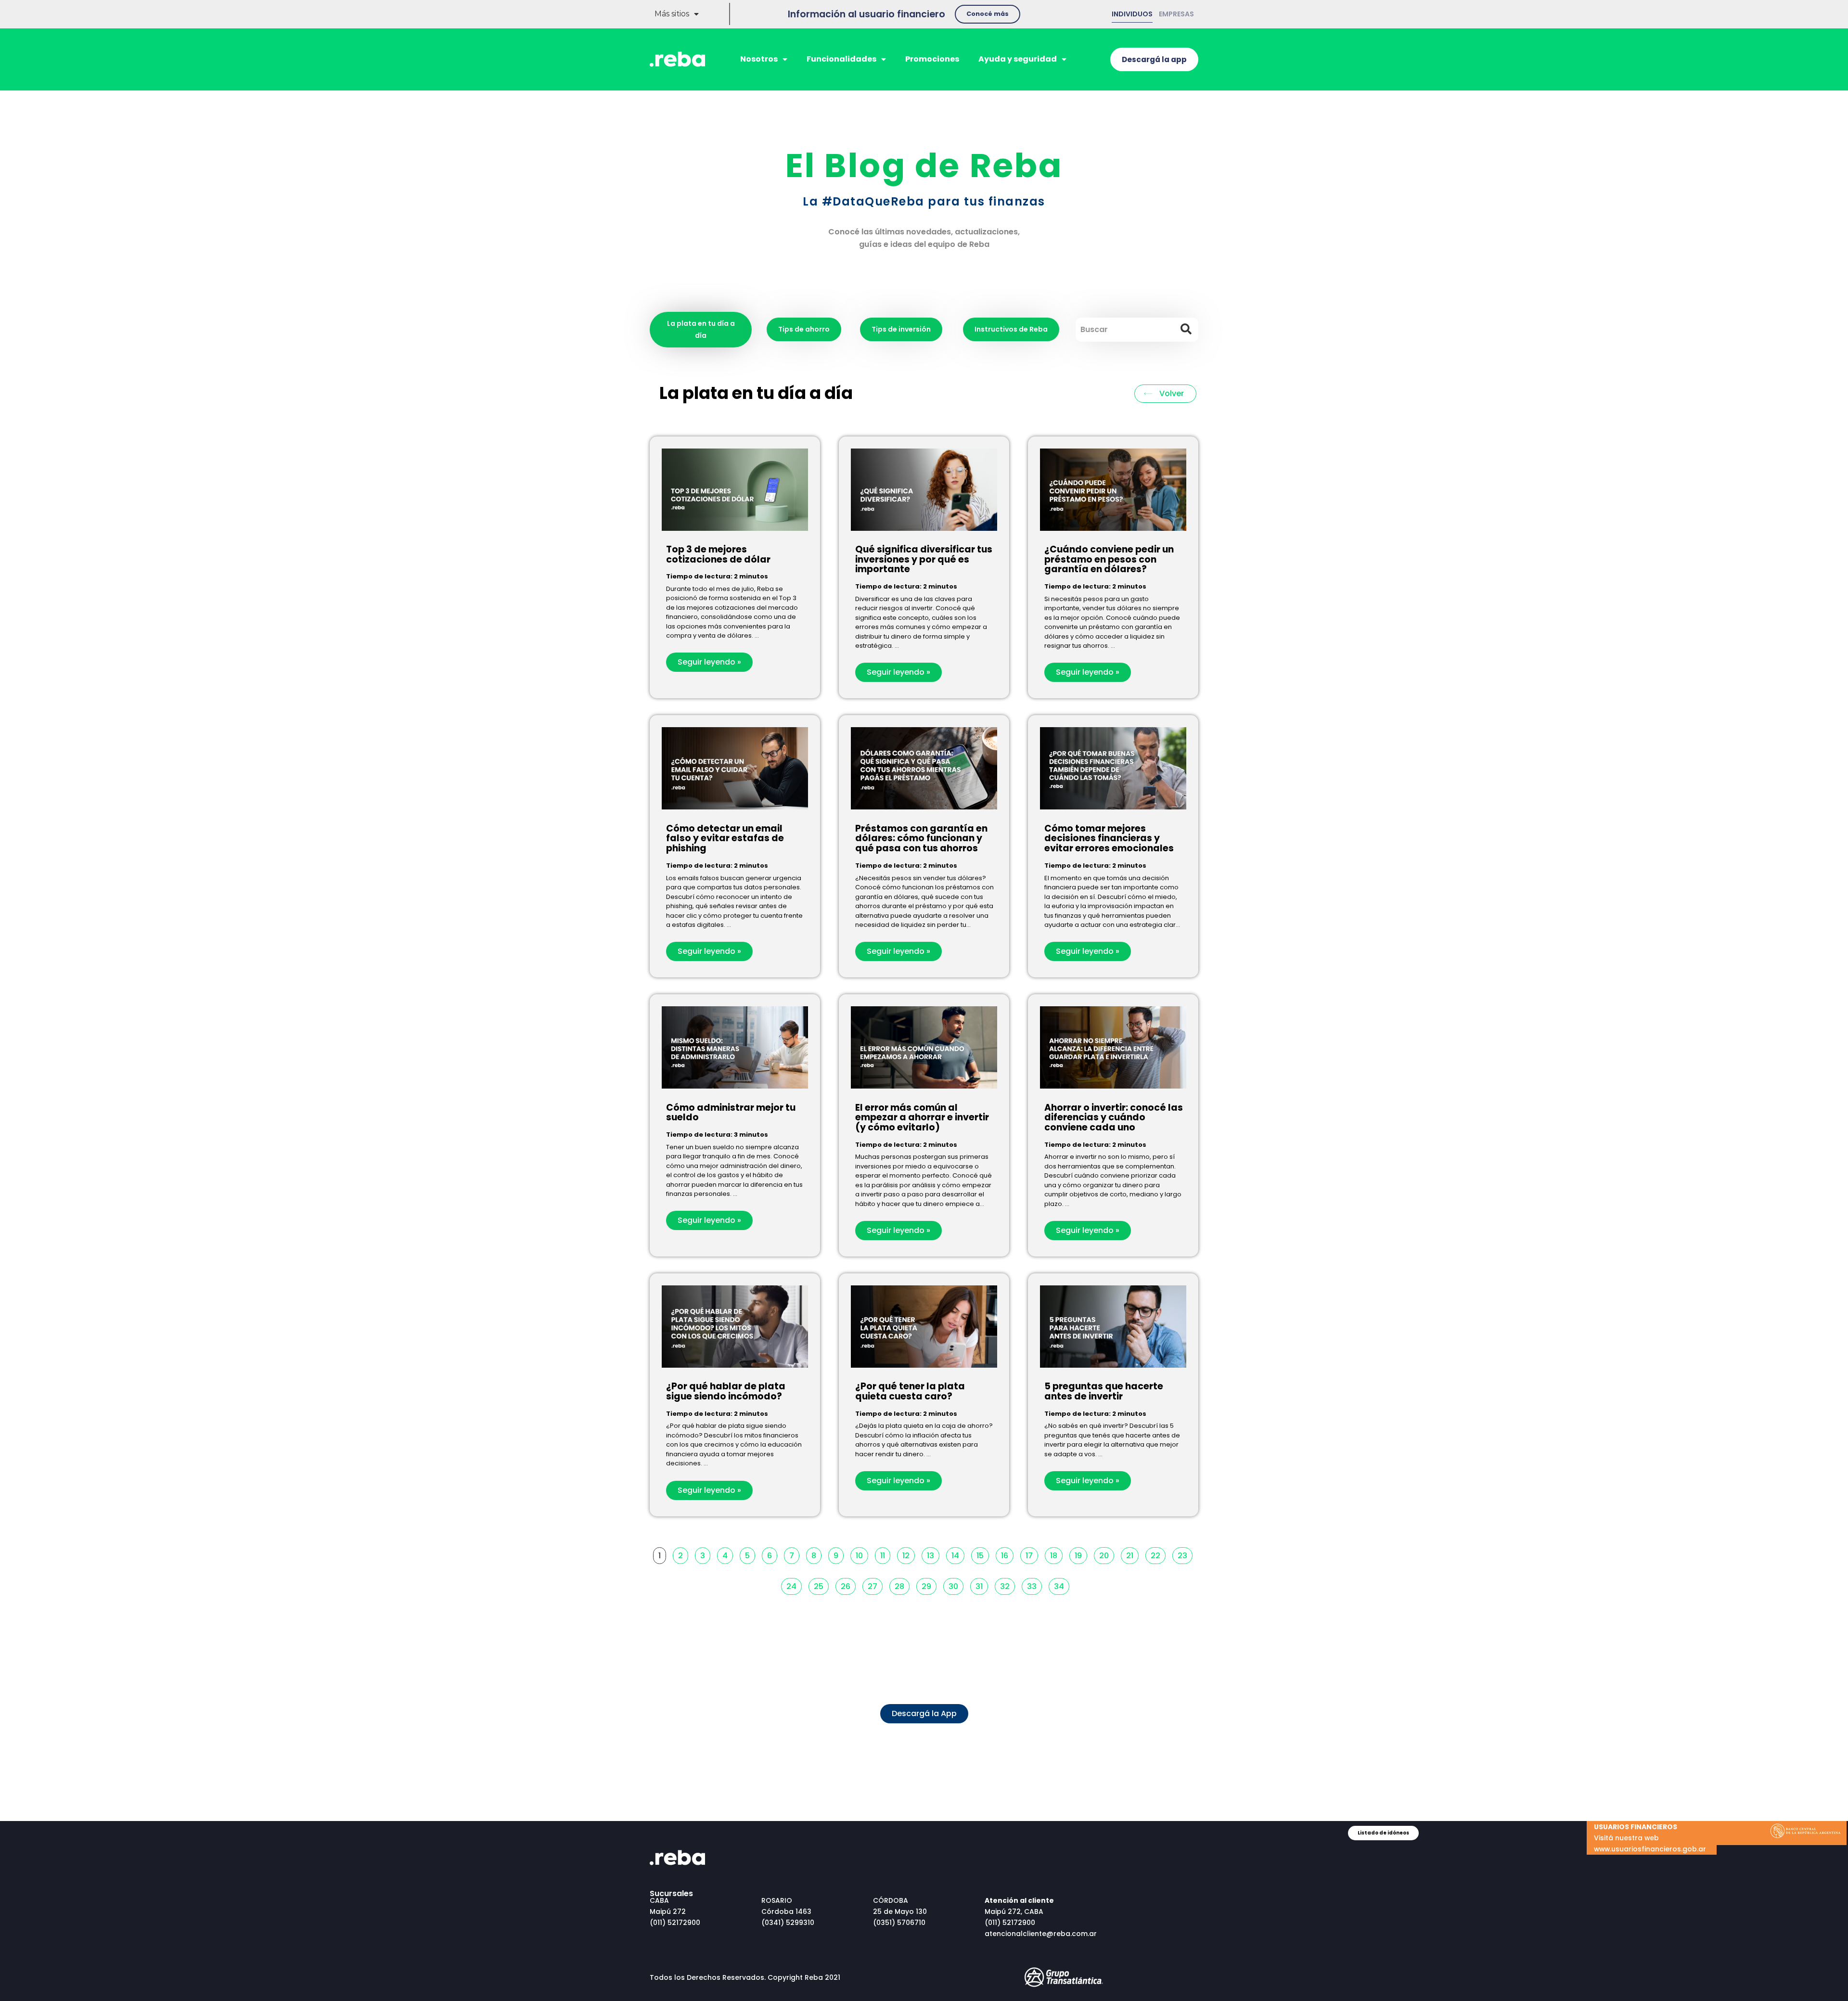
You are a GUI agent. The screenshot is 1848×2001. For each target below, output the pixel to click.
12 (908, 1554)
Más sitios (672, 14)
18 (1056, 1554)
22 (1158, 1554)
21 (1132, 1554)
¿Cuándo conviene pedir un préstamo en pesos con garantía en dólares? (1109, 559)
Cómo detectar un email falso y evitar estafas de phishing (725, 839)
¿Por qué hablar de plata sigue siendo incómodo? (726, 1391)
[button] (988, 14)
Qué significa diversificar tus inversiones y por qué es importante (924, 559)
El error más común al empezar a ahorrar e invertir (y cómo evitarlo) (922, 1118)
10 (862, 1554)
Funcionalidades (841, 59)
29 (929, 1585)
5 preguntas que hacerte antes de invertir (1104, 1391)
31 (982, 1585)
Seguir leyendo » (709, 662)
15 (982, 1554)
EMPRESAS (1176, 14)
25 (821, 1585)
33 (1034, 1585)
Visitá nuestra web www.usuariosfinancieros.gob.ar (1650, 1838)
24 (794, 1585)
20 (1106, 1554)
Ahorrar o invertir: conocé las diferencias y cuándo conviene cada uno (1114, 1118)
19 (1081, 1554)
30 (956, 1585)
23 (1185, 1554)
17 (1032, 1554)
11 (885, 1554)
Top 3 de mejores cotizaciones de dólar (718, 554)
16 (1007, 1554)
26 (848, 1585)
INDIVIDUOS (1132, 14)
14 (958, 1554)
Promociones (932, 59)
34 (1061, 1585)
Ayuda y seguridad (1018, 59)
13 (933, 1554)
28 (902, 1585)
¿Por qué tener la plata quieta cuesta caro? (910, 1391)
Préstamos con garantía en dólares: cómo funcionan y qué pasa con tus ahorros (921, 839)
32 (1007, 1585)
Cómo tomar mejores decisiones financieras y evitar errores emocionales (1109, 839)
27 (875, 1585)
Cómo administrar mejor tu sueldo (731, 1113)
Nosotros (759, 59)
